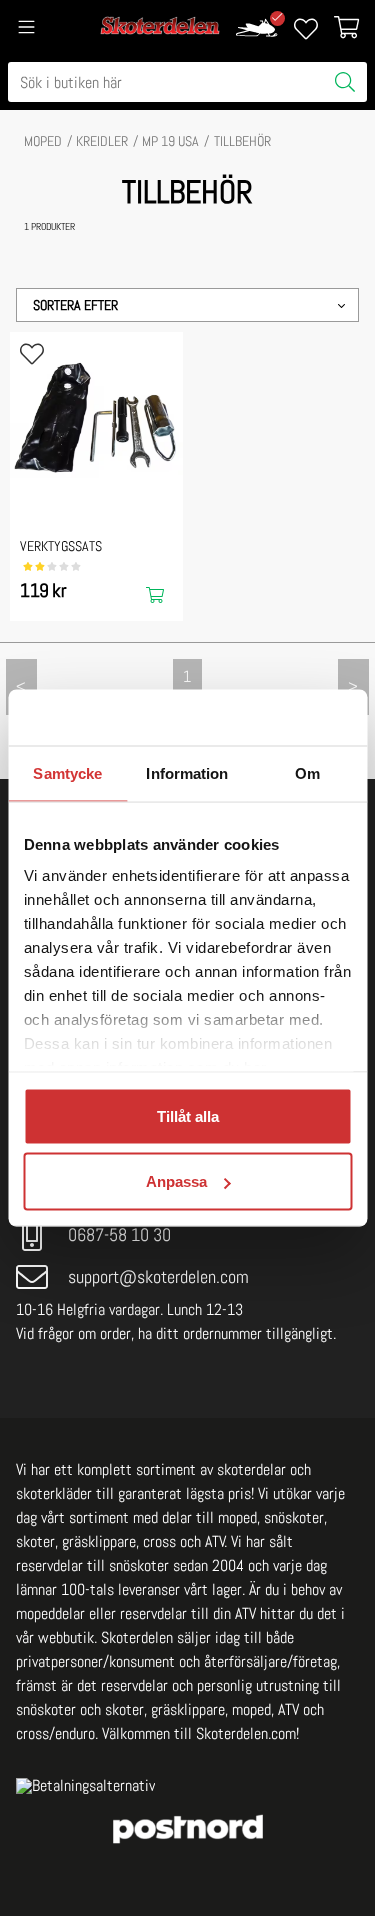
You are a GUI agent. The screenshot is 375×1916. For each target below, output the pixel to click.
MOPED (43, 141)
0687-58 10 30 (119, 1234)
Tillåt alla (188, 1115)
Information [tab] (187, 772)
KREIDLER (102, 141)
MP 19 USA (170, 141)
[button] (187, 305)
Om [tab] (307, 772)
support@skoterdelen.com (158, 1276)
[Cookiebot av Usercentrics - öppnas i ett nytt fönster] (267, 718)
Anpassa (176, 1181)
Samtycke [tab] (67, 772)
